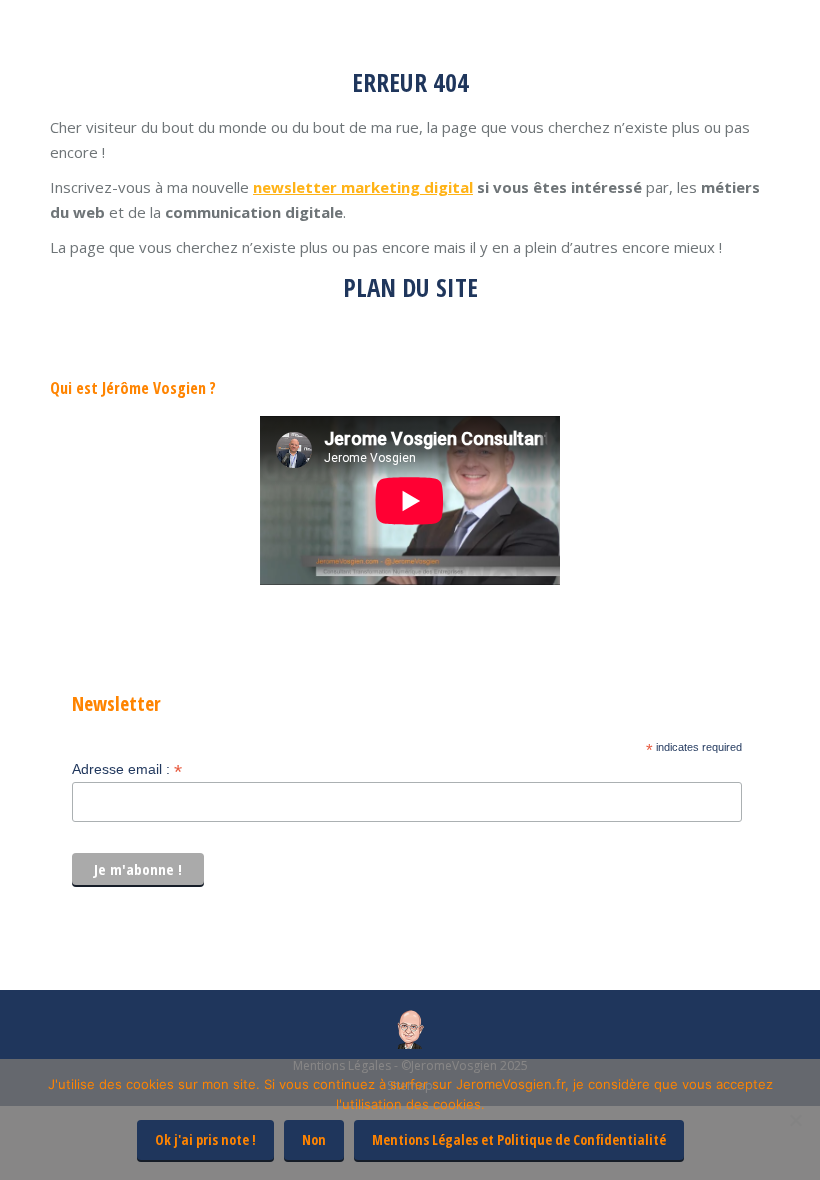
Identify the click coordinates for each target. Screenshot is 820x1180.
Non (314, 1139)
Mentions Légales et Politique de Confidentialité (519, 1139)
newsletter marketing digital (363, 187)
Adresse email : (127, 769)
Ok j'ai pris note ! (205, 1139)
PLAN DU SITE (410, 287)
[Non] (795, 1120)
